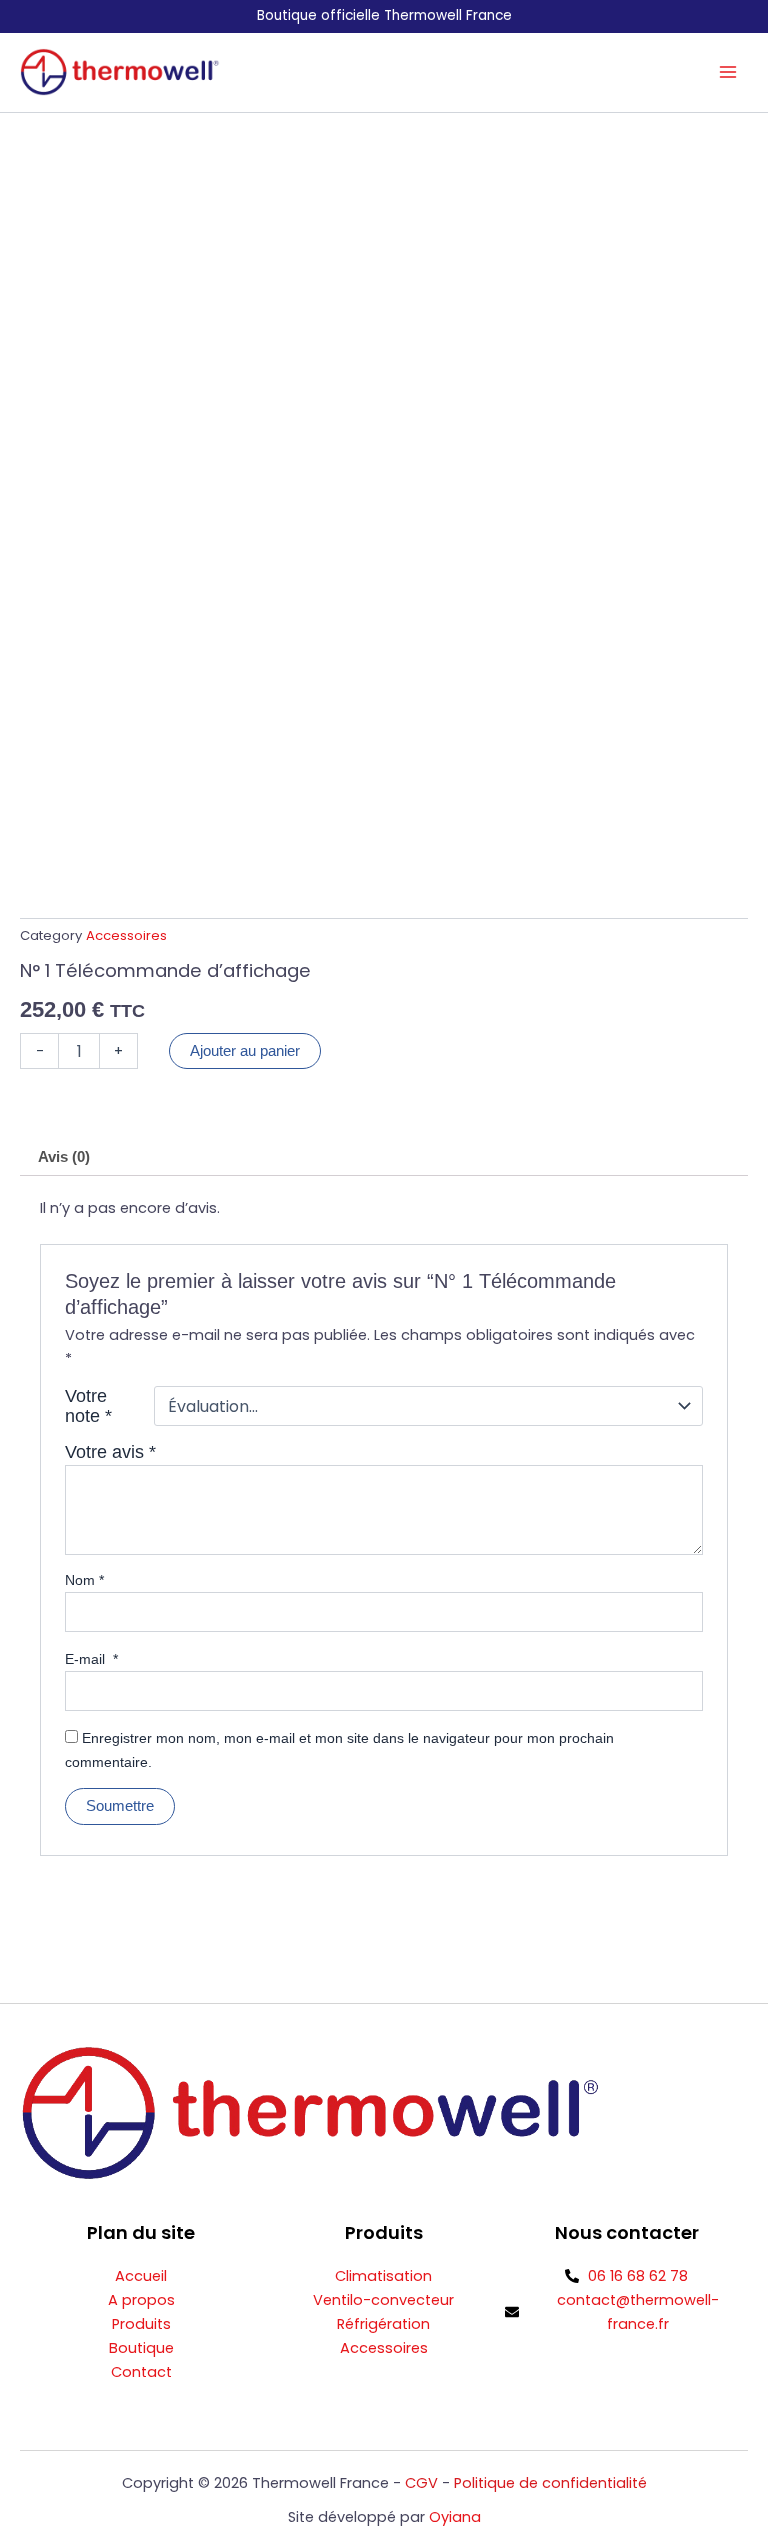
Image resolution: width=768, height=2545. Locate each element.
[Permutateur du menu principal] (728, 72)
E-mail (91, 1659)
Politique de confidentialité (550, 2483)
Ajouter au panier (245, 1051)
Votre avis (110, 1452)
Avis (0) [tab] (64, 1157)
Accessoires (126, 935)
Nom (84, 1580)
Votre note (88, 1406)
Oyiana (455, 2517)
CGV (421, 2483)
